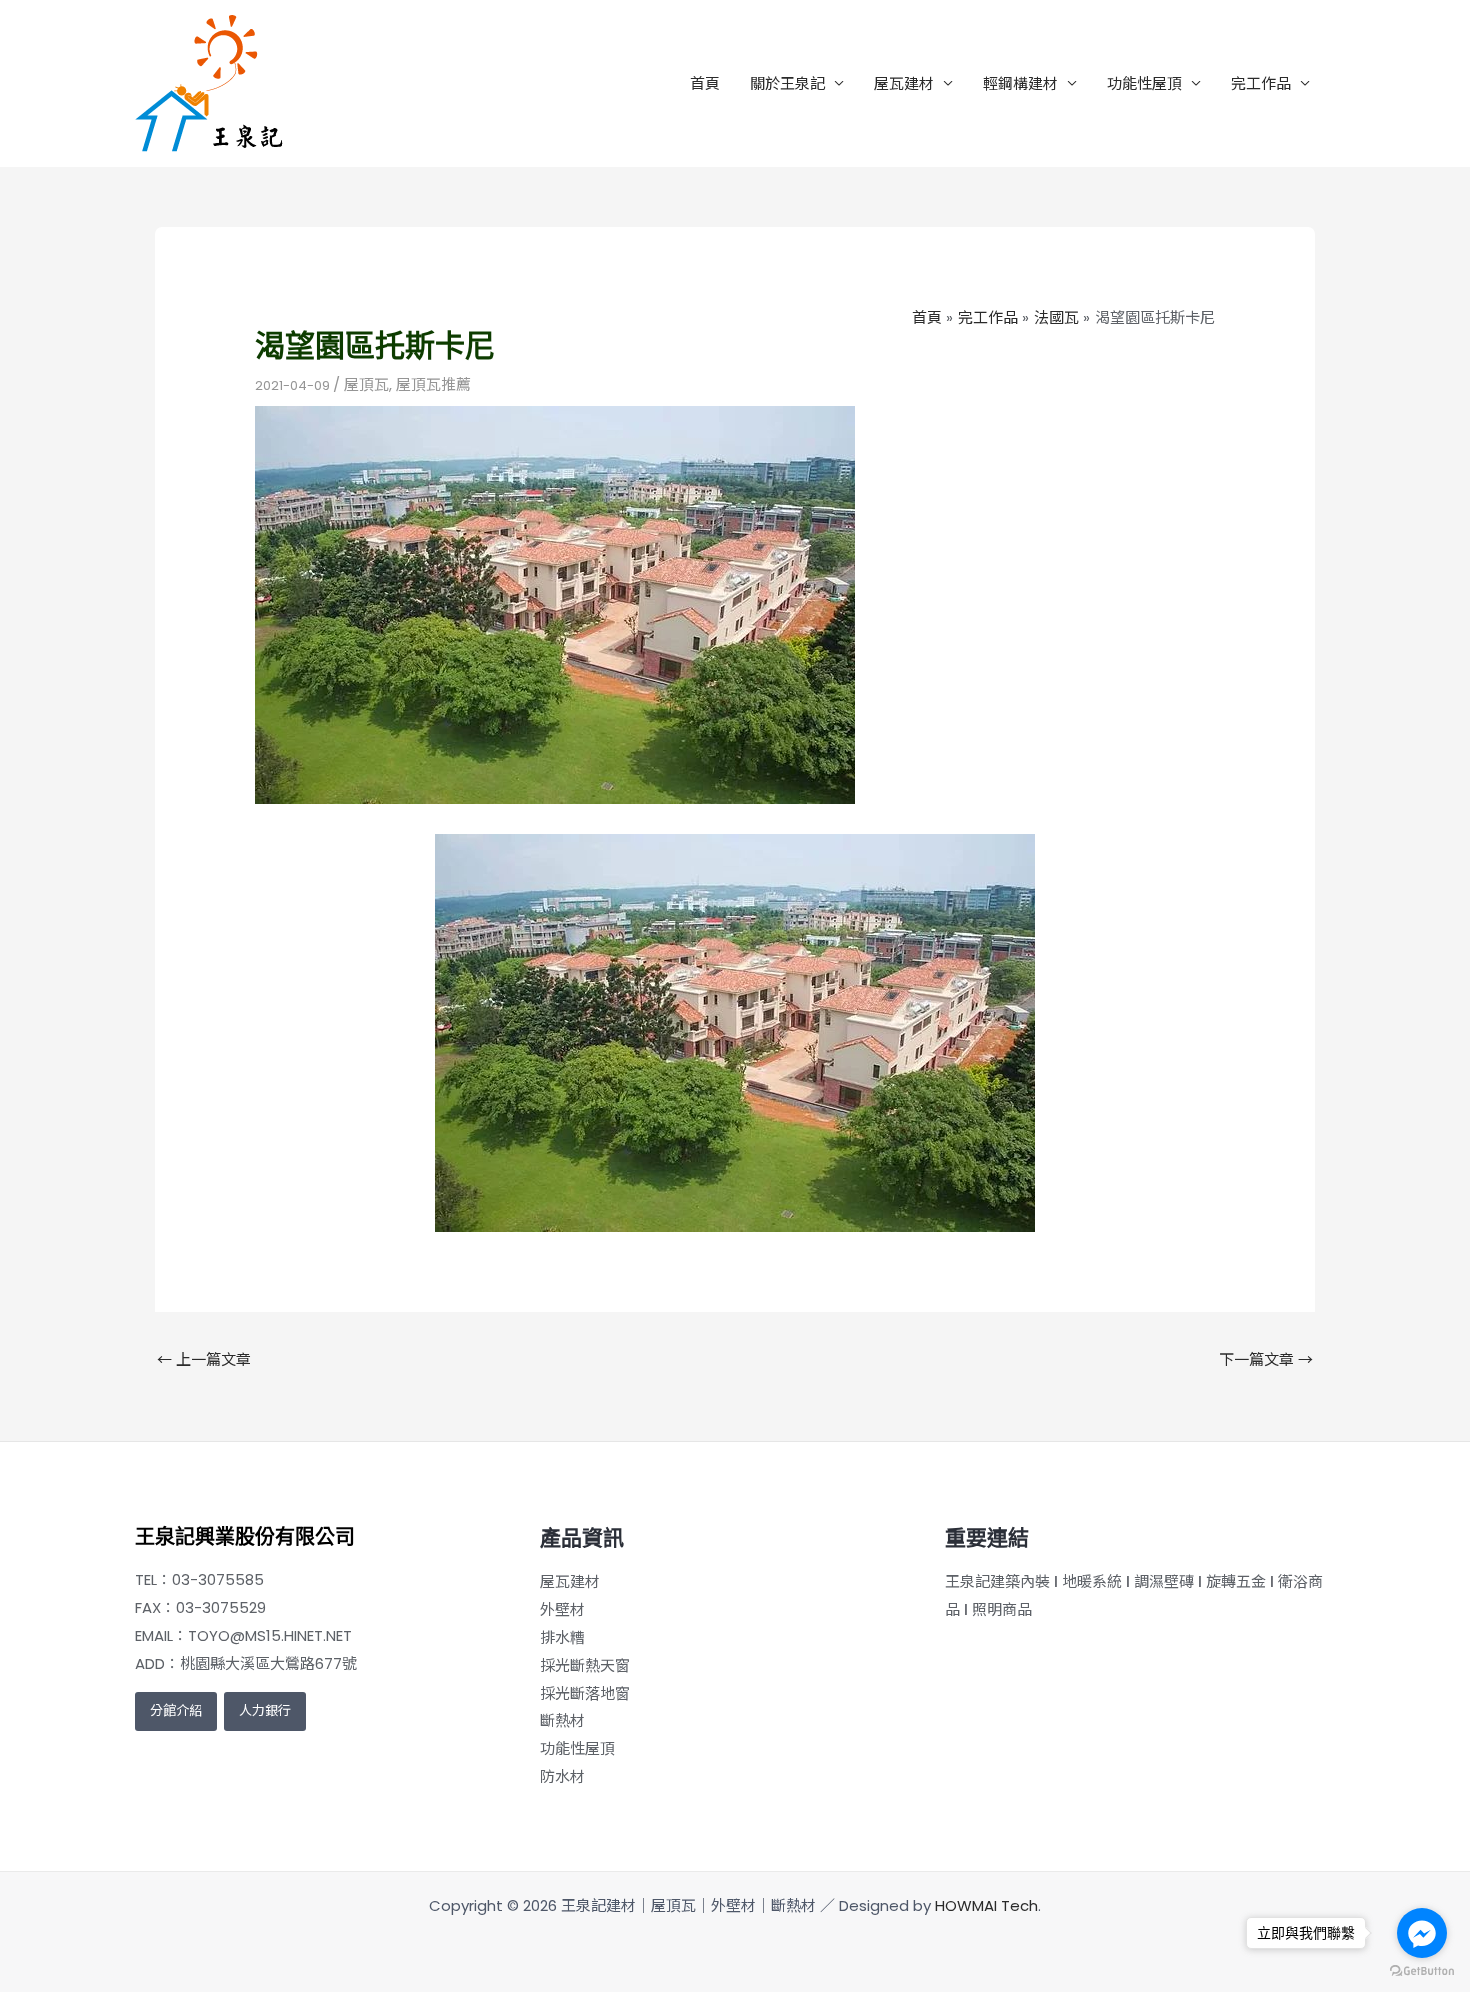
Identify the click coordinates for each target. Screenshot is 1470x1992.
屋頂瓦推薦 (433, 384)
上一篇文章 (204, 1359)
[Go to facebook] (1422, 1933)
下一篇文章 (1266, 1359)
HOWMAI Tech (986, 1905)
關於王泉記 (787, 83)
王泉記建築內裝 (997, 1581)
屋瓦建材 (904, 83)
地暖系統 (1092, 1581)
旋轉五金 (1236, 1581)
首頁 (705, 83)
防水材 (562, 1776)
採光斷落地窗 (585, 1693)
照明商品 (1002, 1609)
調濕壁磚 (1164, 1581)
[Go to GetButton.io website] (1422, 1971)
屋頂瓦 (366, 384)
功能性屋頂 (1144, 83)
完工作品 (1261, 83)
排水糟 (562, 1637)
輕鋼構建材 (1020, 83)
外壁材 (562, 1609)
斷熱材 (562, 1720)
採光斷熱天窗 (585, 1665)
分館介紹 (176, 1710)
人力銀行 (265, 1710)
